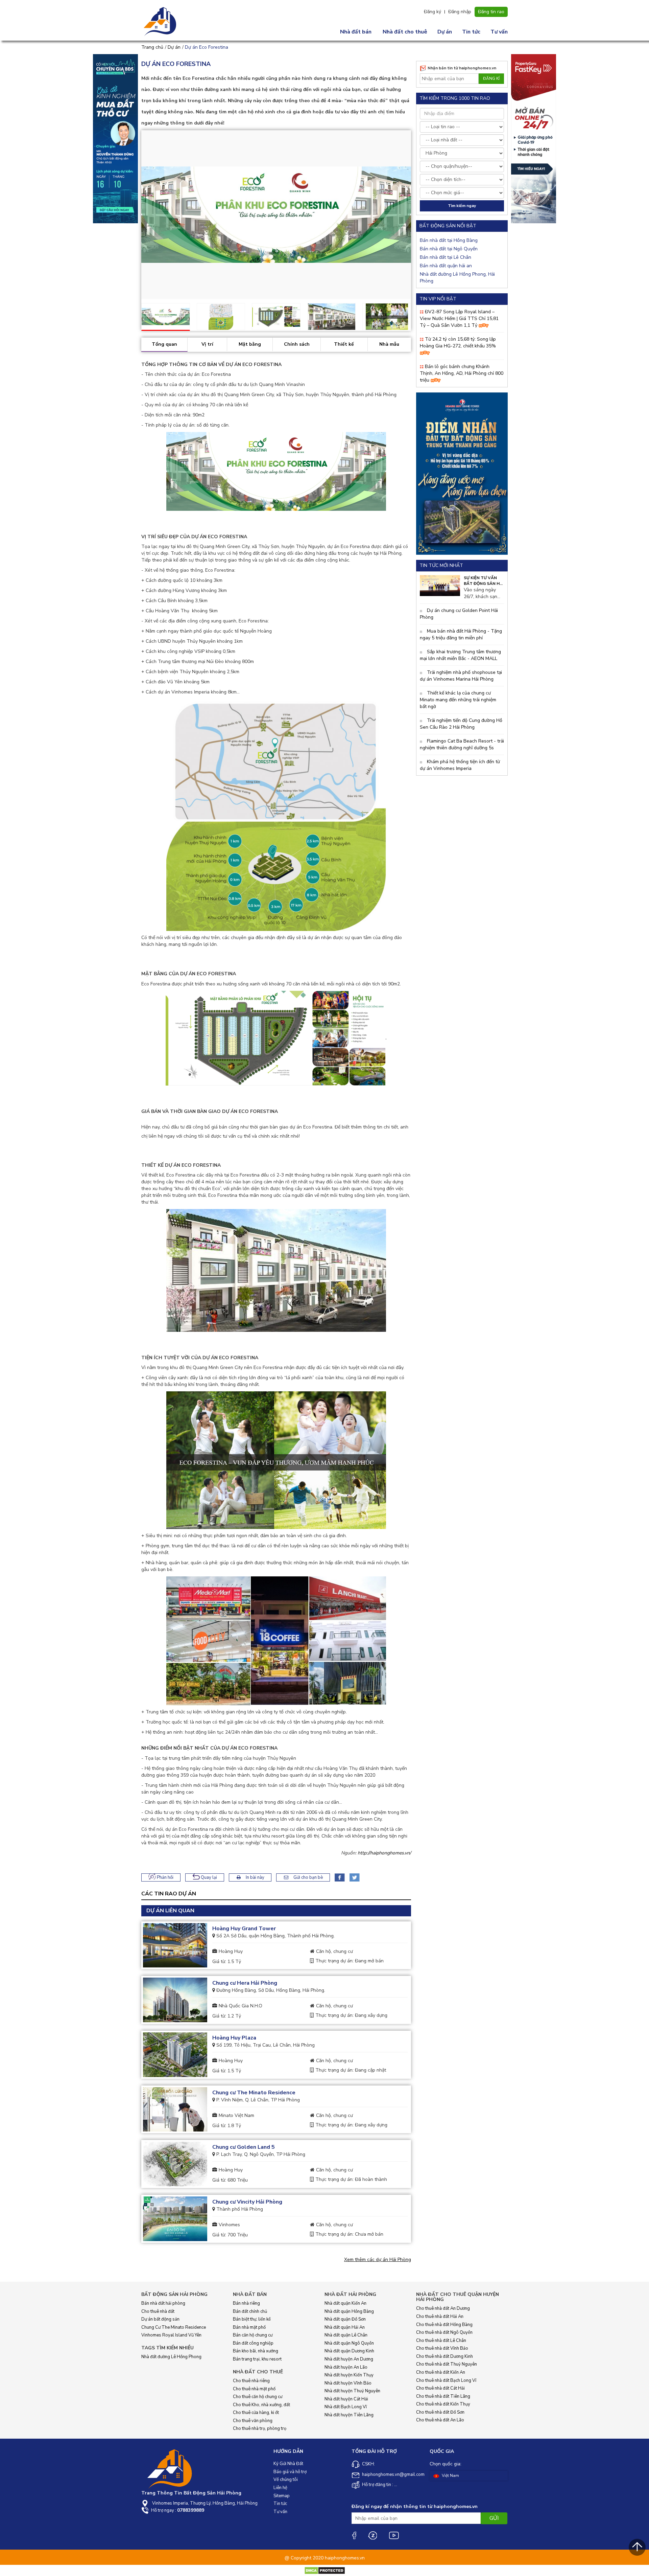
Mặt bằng (250, 344)
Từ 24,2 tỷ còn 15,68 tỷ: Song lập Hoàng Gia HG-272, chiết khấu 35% (458, 343)
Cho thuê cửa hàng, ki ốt (256, 2413)
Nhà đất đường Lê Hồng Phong (171, 2357)
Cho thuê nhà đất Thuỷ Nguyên (447, 2364)
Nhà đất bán (356, 32)
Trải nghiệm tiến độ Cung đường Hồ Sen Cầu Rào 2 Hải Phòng (461, 724)
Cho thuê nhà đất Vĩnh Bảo (442, 2348)
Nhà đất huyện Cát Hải (346, 2399)
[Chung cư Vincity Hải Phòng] (175, 2219)
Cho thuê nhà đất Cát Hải (440, 2388)
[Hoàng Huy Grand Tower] (175, 1945)
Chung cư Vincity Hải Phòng (247, 2202)
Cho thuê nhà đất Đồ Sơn (440, 2412)
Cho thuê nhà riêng (251, 2381)
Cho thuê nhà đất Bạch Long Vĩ (446, 2380)
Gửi (494, 2518)
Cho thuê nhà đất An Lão (440, 2420)
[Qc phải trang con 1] (462, 473)
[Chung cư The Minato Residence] (175, 2110)
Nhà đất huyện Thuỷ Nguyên (352, 2391)
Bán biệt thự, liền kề (252, 2319)
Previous (131, 315)
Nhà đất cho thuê (405, 32)
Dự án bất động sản (160, 2319)
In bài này (255, 1877)
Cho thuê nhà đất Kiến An (441, 2372)
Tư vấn (499, 32)
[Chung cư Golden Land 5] (175, 2164)
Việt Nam (450, 2476)
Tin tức (471, 32)
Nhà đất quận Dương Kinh (349, 2351)
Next (421, 214)
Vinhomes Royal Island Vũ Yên (171, 2335)
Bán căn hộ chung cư (253, 2335)
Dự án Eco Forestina (207, 47)
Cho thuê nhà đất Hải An (440, 2317)
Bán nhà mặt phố (249, 2327)
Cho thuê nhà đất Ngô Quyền (444, 2332)
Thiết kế (344, 344)
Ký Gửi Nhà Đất (288, 2464)
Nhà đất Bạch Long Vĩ (346, 2407)
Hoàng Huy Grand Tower (244, 1929)
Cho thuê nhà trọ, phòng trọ (260, 2429)
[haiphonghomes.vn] (161, 22)
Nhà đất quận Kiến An (345, 2303)
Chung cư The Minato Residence (254, 2093)
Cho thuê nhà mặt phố (254, 2389)
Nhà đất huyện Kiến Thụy (349, 2375)
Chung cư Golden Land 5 (244, 2147)
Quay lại (208, 1877)
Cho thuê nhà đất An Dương (443, 2308)
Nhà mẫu (389, 344)
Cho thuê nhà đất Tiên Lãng (443, 2396)
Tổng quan (164, 344)
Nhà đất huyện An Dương (349, 2359)
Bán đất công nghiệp (253, 2343)
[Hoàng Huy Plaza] (175, 2055)
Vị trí (207, 344)
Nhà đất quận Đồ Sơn (345, 2319)
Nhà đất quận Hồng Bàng (349, 2311)
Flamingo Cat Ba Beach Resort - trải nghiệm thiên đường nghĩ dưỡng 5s (462, 744)
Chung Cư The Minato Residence (174, 2327)
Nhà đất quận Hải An (345, 2327)
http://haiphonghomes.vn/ (384, 1853)
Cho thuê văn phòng (253, 2421)
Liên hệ (280, 2488)
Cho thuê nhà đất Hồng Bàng (444, 2325)
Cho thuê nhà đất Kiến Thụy (443, 2404)
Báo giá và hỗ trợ (290, 2472)
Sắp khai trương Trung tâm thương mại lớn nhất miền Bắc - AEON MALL (460, 655)
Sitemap (282, 2496)
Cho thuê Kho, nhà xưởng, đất (261, 2405)
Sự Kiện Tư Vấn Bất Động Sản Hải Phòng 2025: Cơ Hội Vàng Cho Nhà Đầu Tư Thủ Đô (484, 581)
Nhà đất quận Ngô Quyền (349, 2343)
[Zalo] (372, 2535)
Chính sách (297, 344)
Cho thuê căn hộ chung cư (258, 2397)
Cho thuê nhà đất (158, 2311)
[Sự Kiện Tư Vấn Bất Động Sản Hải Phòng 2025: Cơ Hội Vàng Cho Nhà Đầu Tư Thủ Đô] (440, 585)
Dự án (445, 32)
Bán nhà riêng (246, 2303)
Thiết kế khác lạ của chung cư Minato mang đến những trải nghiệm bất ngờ (458, 700)
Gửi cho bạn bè (308, 1877)
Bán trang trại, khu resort (257, 2359)
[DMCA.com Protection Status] (325, 2570)
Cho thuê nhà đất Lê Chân (441, 2341)
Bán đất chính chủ (250, 2311)
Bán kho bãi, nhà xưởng (256, 2351)
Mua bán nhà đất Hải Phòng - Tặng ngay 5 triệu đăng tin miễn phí (461, 634)
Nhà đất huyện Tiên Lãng (349, 2415)
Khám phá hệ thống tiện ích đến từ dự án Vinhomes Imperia (460, 765)
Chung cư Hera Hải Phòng (245, 1983)
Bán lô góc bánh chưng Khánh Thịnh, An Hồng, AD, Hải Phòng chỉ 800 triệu (462, 373)
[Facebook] (354, 2535)
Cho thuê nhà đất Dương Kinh (444, 2356)
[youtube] (394, 2535)
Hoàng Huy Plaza (234, 2038)
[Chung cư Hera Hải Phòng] (175, 2000)
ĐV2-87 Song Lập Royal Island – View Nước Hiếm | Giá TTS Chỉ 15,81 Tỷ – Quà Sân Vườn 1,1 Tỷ (459, 318)
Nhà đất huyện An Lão (346, 2367)
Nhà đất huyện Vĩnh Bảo (348, 2383)
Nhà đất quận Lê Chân (346, 2335)
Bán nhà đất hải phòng (163, 2303)
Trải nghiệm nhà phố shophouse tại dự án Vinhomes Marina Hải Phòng (461, 676)
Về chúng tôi (286, 2480)
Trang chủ (152, 47)
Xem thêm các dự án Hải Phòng (378, 2260)
